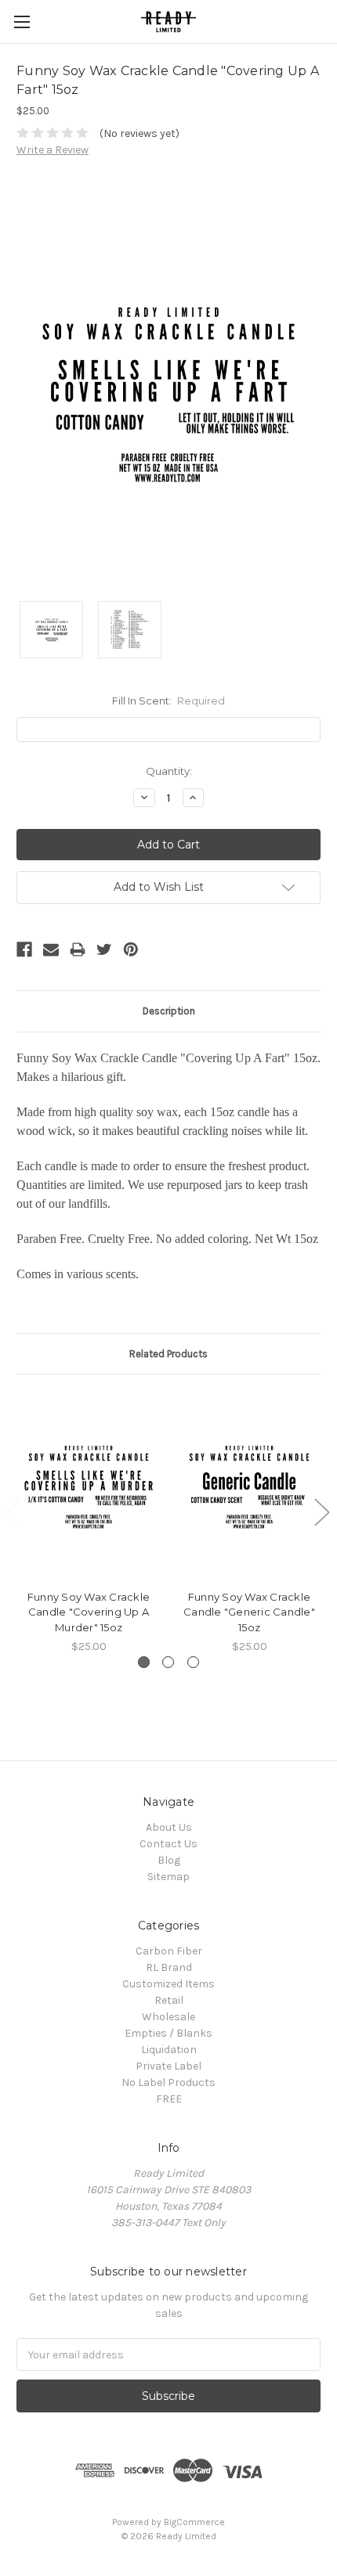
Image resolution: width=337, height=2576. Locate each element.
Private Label (168, 2066)
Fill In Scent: (169, 701)
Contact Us (168, 1844)
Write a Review (53, 150)
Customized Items (168, 1984)
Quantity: (169, 771)
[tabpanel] (89, 1523)
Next (321, 1511)
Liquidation (169, 2050)
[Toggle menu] (22, 22)
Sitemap (168, 1877)
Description (169, 1011)
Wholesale (168, 2017)
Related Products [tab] (168, 1354)
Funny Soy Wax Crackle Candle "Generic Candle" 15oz (249, 1612)
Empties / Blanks (168, 2033)
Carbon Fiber (169, 1951)
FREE (169, 2099)
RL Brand (169, 1967)
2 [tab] (168, 1662)
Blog (169, 1860)
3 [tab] (193, 1662)
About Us (169, 1827)
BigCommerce (194, 2522)
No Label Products (168, 2082)
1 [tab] (144, 1662)
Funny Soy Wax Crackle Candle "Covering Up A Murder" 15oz (89, 1612)
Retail (169, 2000)
